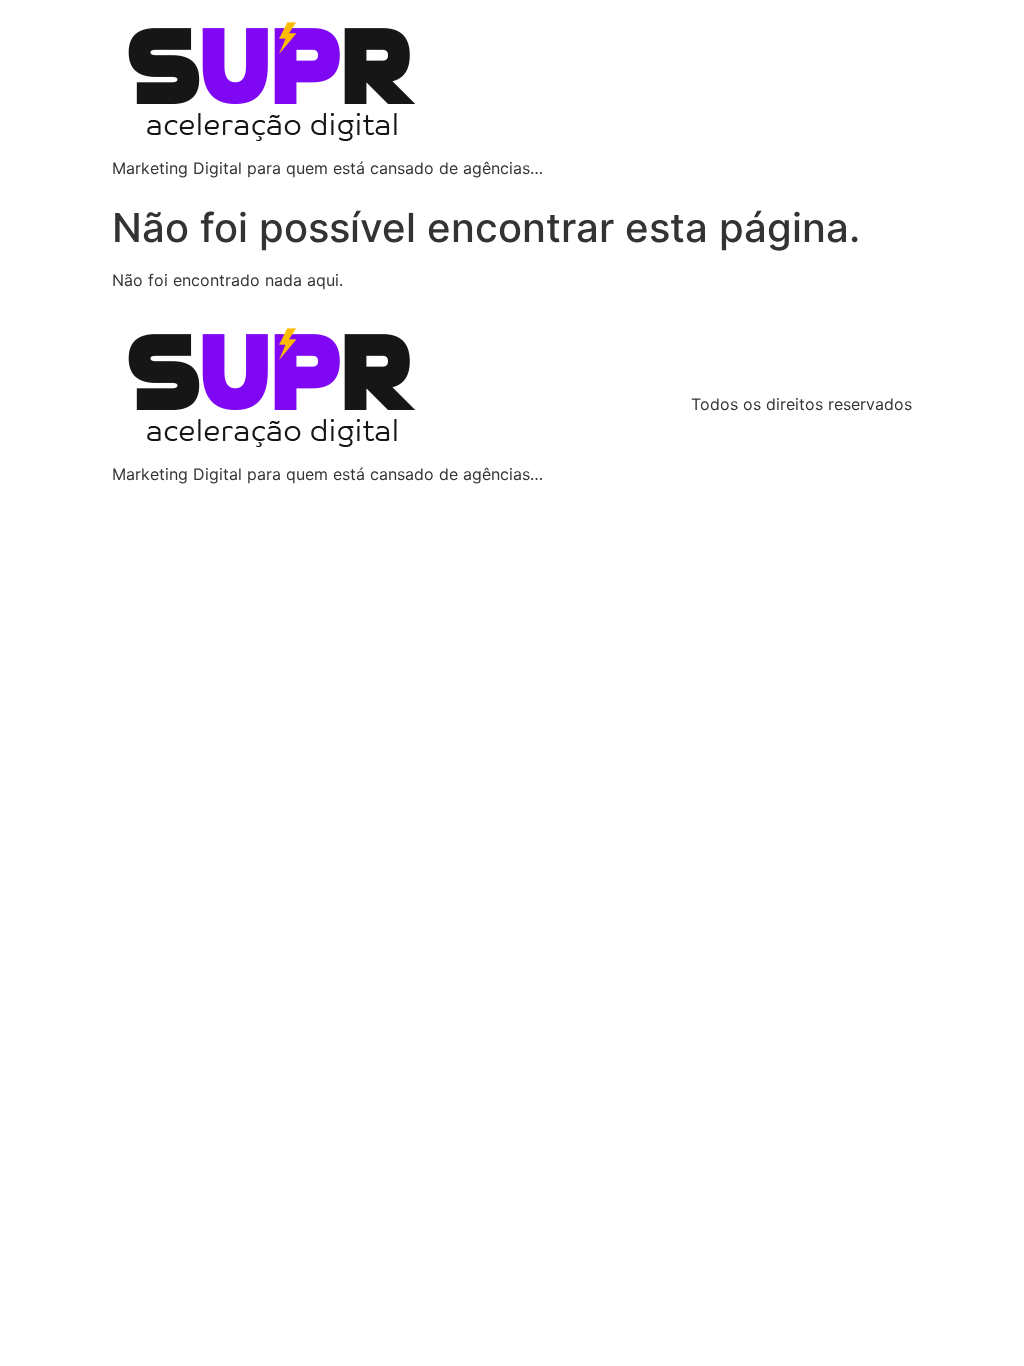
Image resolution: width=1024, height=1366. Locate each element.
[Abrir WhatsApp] (974, 1315)
